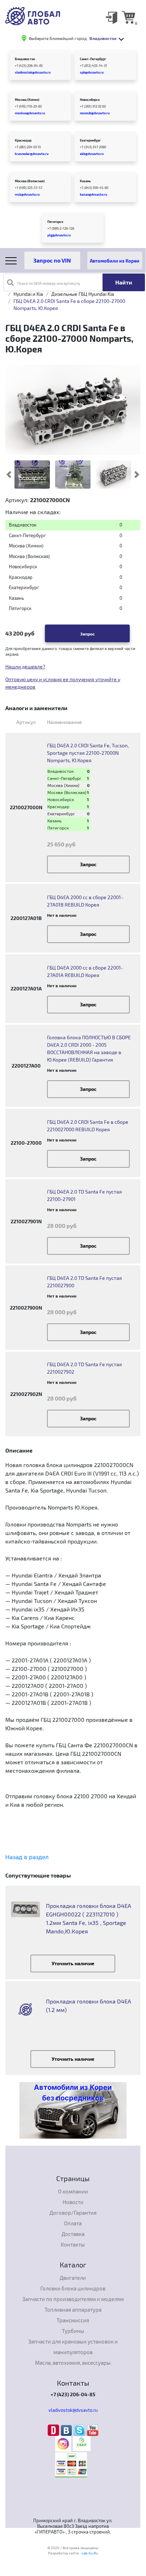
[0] (128, 17)
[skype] (80, 2430)
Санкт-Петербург (93, 59)
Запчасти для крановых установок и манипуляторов (73, 2347)
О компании (73, 2191)
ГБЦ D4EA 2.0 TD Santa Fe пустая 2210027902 (84, 1368)
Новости (73, 2202)
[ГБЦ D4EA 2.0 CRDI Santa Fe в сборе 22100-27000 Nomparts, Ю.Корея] (73, 409)
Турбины (73, 2331)
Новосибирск (90, 100)
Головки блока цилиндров (73, 2288)
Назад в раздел (27, 1857)
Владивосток (25, 59)
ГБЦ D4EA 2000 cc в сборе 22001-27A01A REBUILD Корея (85, 971)
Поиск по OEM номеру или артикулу (49, 283)
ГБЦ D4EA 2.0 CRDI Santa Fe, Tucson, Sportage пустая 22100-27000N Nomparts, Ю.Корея (88, 753)
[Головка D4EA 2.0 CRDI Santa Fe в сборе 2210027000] (32, 475)
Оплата (73, 2223)
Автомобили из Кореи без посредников (73, 2093)
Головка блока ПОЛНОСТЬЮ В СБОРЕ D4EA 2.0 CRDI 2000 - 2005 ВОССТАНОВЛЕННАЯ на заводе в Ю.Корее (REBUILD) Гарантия (89, 1048)
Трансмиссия (73, 2320)
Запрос (87, 634)
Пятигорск (55, 222)
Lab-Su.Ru (90, 2553)
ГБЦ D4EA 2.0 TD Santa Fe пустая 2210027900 (84, 1282)
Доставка (73, 2234)
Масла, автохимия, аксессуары (73, 2363)
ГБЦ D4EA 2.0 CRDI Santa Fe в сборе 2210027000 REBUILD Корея (88, 1126)
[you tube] (93, 2430)
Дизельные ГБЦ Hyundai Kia (83, 294)
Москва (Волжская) (30, 181)
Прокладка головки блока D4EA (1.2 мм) (89, 2005)
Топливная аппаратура (73, 2310)
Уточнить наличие (73, 1963)
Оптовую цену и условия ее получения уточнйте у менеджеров (63, 683)
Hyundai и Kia (28, 294)
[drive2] (54, 2430)
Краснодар (23, 140)
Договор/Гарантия (73, 2213)
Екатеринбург (90, 140)
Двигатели (73, 2278)
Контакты (73, 2244)
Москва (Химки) (27, 100)
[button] (137, 475)
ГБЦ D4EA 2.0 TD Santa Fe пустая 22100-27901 (84, 1195)
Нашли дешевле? (25, 666)
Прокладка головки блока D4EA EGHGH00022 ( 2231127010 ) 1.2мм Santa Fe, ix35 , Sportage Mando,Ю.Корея (89, 1918)
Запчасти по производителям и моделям (73, 2299)
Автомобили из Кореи (115, 261)
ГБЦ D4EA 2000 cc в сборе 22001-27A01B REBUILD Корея (85, 901)
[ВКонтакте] (67, 2430)
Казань (85, 181)
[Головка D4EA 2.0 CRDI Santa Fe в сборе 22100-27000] (73, 475)
